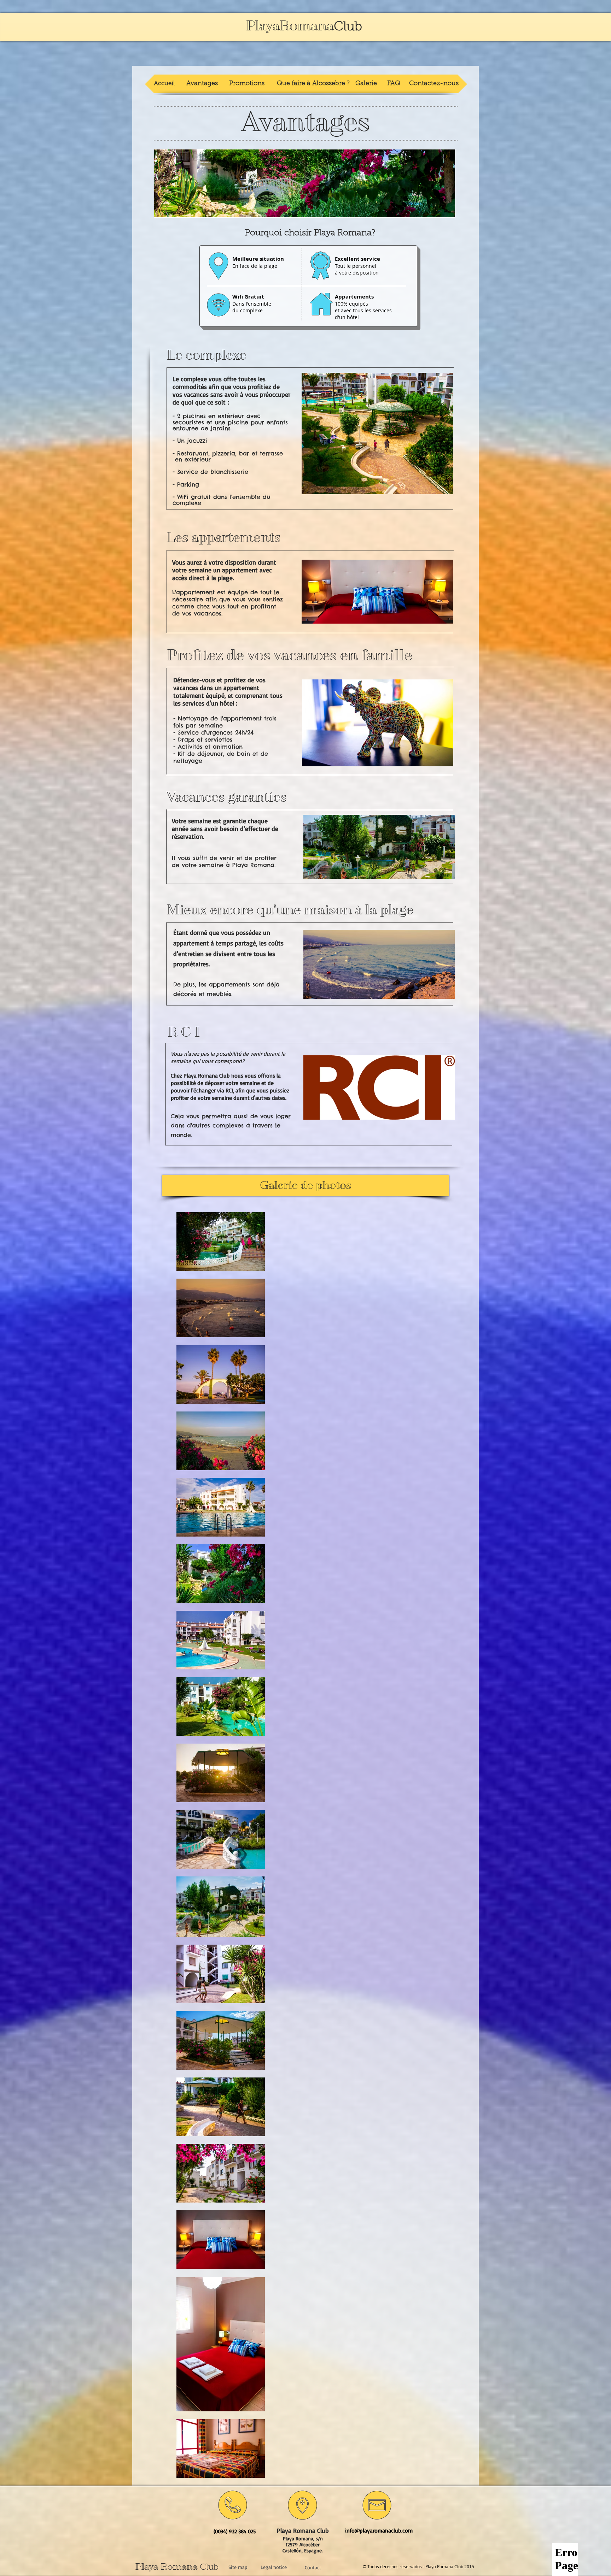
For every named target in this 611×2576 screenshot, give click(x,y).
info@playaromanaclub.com (379, 2530)
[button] (377, 592)
